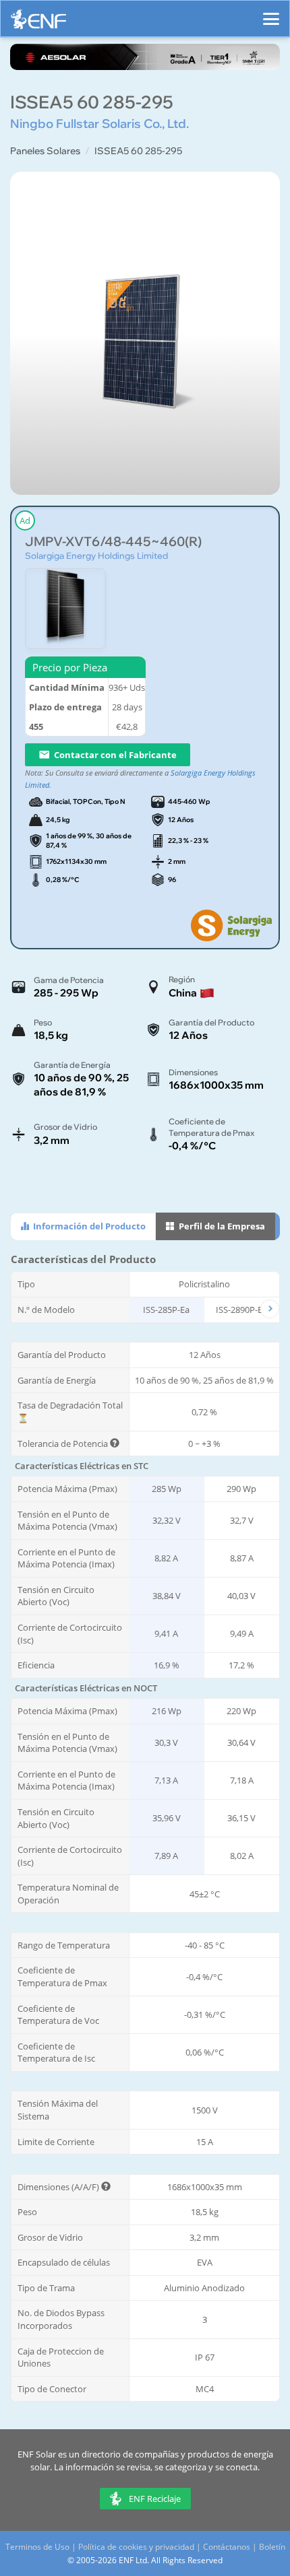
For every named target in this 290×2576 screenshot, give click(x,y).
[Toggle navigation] (271, 13)
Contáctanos (227, 2547)
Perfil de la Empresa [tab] (221, 1226)
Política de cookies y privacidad (136, 2547)
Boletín (272, 2547)
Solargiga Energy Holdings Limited (96, 555)
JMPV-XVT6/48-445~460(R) (113, 542)
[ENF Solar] (38, 23)
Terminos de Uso (37, 2547)
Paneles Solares (45, 151)
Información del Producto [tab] (88, 1226)
